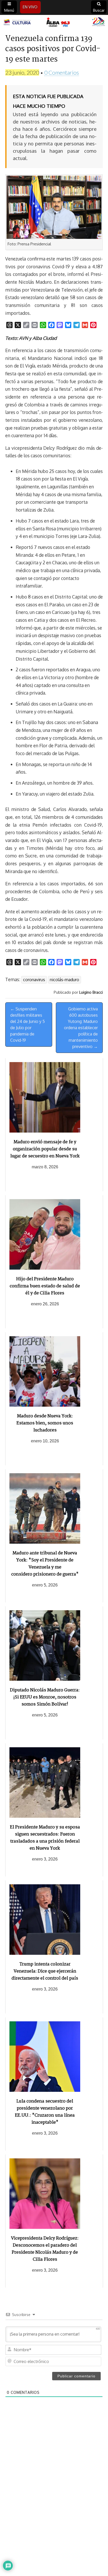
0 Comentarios (62, 72)
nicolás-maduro (64, 980)
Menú (9, 10)
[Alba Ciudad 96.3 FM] (54, 22)
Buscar (99, 10)
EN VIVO (30, 7)
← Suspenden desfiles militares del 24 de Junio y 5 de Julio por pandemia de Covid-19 (28, 1025)
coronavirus (34, 980)
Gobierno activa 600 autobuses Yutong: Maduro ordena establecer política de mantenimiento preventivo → (81, 1028)
